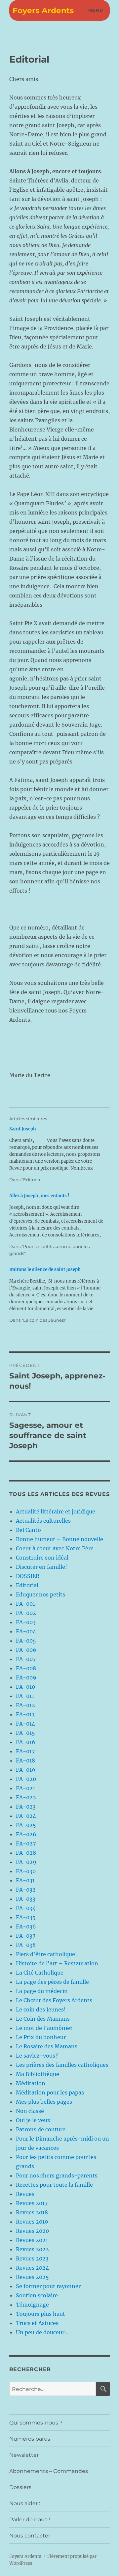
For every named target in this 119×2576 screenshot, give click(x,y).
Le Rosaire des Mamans (47, 2046)
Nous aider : (25, 2503)
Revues (25, 2194)
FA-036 (26, 1926)
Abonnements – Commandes (49, 2471)
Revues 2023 (32, 2258)
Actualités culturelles (43, 1521)
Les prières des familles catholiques (62, 2065)
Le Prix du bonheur (41, 2037)
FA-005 (26, 1641)
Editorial (27, 1585)
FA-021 (25, 1788)
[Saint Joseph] (56, 1154)
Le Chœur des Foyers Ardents (54, 2000)
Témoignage (32, 2305)
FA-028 (26, 1853)
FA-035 (26, 1917)
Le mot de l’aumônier (44, 2028)
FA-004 (26, 1631)
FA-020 (26, 1779)
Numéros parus (30, 2439)
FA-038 (26, 1945)
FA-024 (26, 1816)
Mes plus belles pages (44, 2102)
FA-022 (26, 1797)
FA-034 (26, 1908)
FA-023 (26, 1807)
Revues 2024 (32, 2268)
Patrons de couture (41, 2129)
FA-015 (25, 1733)
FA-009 (26, 1677)
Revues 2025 (32, 2277)
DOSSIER (28, 1576)
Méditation (31, 2083)
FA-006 (26, 1650)
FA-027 (26, 1843)
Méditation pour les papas (50, 2092)
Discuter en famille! (41, 1567)
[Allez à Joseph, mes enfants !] (56, 1225)
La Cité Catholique (40, 1973)
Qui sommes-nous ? (36, 2423)
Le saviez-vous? (37, 2056)
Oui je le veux (33, 2120)
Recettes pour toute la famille (54, 2185)
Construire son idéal (42, 1558)
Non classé (30, 2111)
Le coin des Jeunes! (41, 2009)
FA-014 (25, 1724)
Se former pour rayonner (48, 2286)
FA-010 (25, 1687)
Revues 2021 (32, 2240)
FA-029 (26, 1862)
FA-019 (26, 1770)
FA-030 (26, 1871)
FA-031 (25, 1880)
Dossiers (20, 2487)
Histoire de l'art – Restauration (57, 1963)
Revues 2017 (32, 2203)
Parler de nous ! (30, 2520)
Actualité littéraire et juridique (56, 1511)
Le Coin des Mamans (43, 2019)
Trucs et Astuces (37, 2323)
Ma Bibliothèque (38, 2074)
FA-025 (26, 1825)
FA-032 (26, 1890)
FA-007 (26, 1659)
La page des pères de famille (52, 1982)
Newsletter (24, 2455)
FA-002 (26, 1613)
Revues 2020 (32, 2231)
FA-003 (26, 1622)
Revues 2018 (32, 2212)
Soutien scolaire (37, 2295)
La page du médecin (42, 1991)
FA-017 (25, 1751)
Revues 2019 (32, 2222)
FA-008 (26, 1668)
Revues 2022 (32, 2249)
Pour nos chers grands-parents (57, 2175)
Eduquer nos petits (40, 1594)
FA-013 (25, 1714)
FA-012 (25, 1705)
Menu (96, 10)
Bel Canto (28, 1530)
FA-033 (26, 1899)
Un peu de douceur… (42, 2332)
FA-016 (26, 1742)
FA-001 (25, 1604)
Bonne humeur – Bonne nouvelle (59, 1539)
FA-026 (26, 1834)
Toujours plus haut (40, 2314)
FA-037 (26, 1936)
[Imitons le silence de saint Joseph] (56, 1295)
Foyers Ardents (43, 11)
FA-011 (25, 1696)
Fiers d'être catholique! (46, 1954)
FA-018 (25, 1760)
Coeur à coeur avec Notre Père (55, 1548)
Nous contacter (30, 2536)
